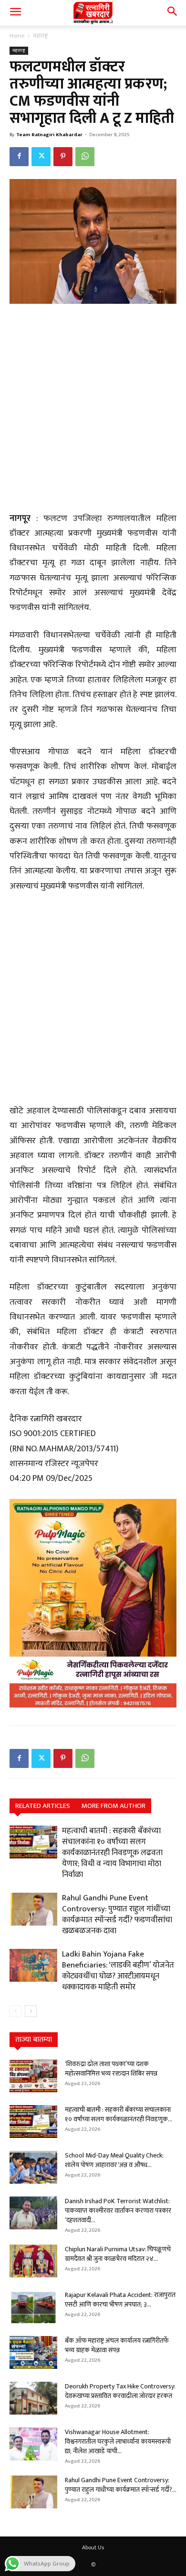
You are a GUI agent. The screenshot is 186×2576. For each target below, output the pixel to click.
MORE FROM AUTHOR (114, 1806)
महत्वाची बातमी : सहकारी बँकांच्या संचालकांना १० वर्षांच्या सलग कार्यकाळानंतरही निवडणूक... (119, 2114)
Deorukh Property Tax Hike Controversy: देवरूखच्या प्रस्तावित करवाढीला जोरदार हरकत (120, 2391)
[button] (15, 13)
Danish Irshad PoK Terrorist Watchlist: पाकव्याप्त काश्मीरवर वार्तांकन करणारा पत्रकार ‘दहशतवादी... (118, 2211)
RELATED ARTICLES (43, 1806)
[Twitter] (41, 157)
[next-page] (31, 2011)
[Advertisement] (93, 409)
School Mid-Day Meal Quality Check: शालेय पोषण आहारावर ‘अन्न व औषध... (114, 2160)
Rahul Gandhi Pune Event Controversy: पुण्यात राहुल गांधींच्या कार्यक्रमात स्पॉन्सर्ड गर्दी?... (121, 2485)
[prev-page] (15, 2011)
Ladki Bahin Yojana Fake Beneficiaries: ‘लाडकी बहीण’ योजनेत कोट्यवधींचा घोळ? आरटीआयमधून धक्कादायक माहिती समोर (118, 1971)
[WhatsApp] (85, 157)
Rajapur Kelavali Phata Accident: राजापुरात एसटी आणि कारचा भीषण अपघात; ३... (120, 2300)
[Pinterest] (63, 157)
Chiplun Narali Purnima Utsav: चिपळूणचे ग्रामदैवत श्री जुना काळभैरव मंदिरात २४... (118, 2254)
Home (17, 36)
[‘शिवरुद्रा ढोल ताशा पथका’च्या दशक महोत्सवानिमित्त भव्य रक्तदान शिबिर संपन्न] (33, 2076)
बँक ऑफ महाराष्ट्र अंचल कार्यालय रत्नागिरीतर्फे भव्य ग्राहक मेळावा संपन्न (117, 2345)
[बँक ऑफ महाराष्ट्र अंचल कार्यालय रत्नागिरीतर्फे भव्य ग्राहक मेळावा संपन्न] (33, 2352)
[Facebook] (19, 157)
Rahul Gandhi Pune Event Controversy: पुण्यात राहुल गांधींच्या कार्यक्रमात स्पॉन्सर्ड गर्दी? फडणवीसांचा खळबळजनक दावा (117, 1914)
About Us (93, 2547)
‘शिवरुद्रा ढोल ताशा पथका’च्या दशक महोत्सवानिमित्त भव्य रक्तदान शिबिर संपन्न (111, 2069)
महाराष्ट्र (41, 36)
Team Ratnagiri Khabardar (49, 135)
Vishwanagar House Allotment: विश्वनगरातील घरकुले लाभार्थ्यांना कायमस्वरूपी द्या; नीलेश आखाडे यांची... (118, 2441)
